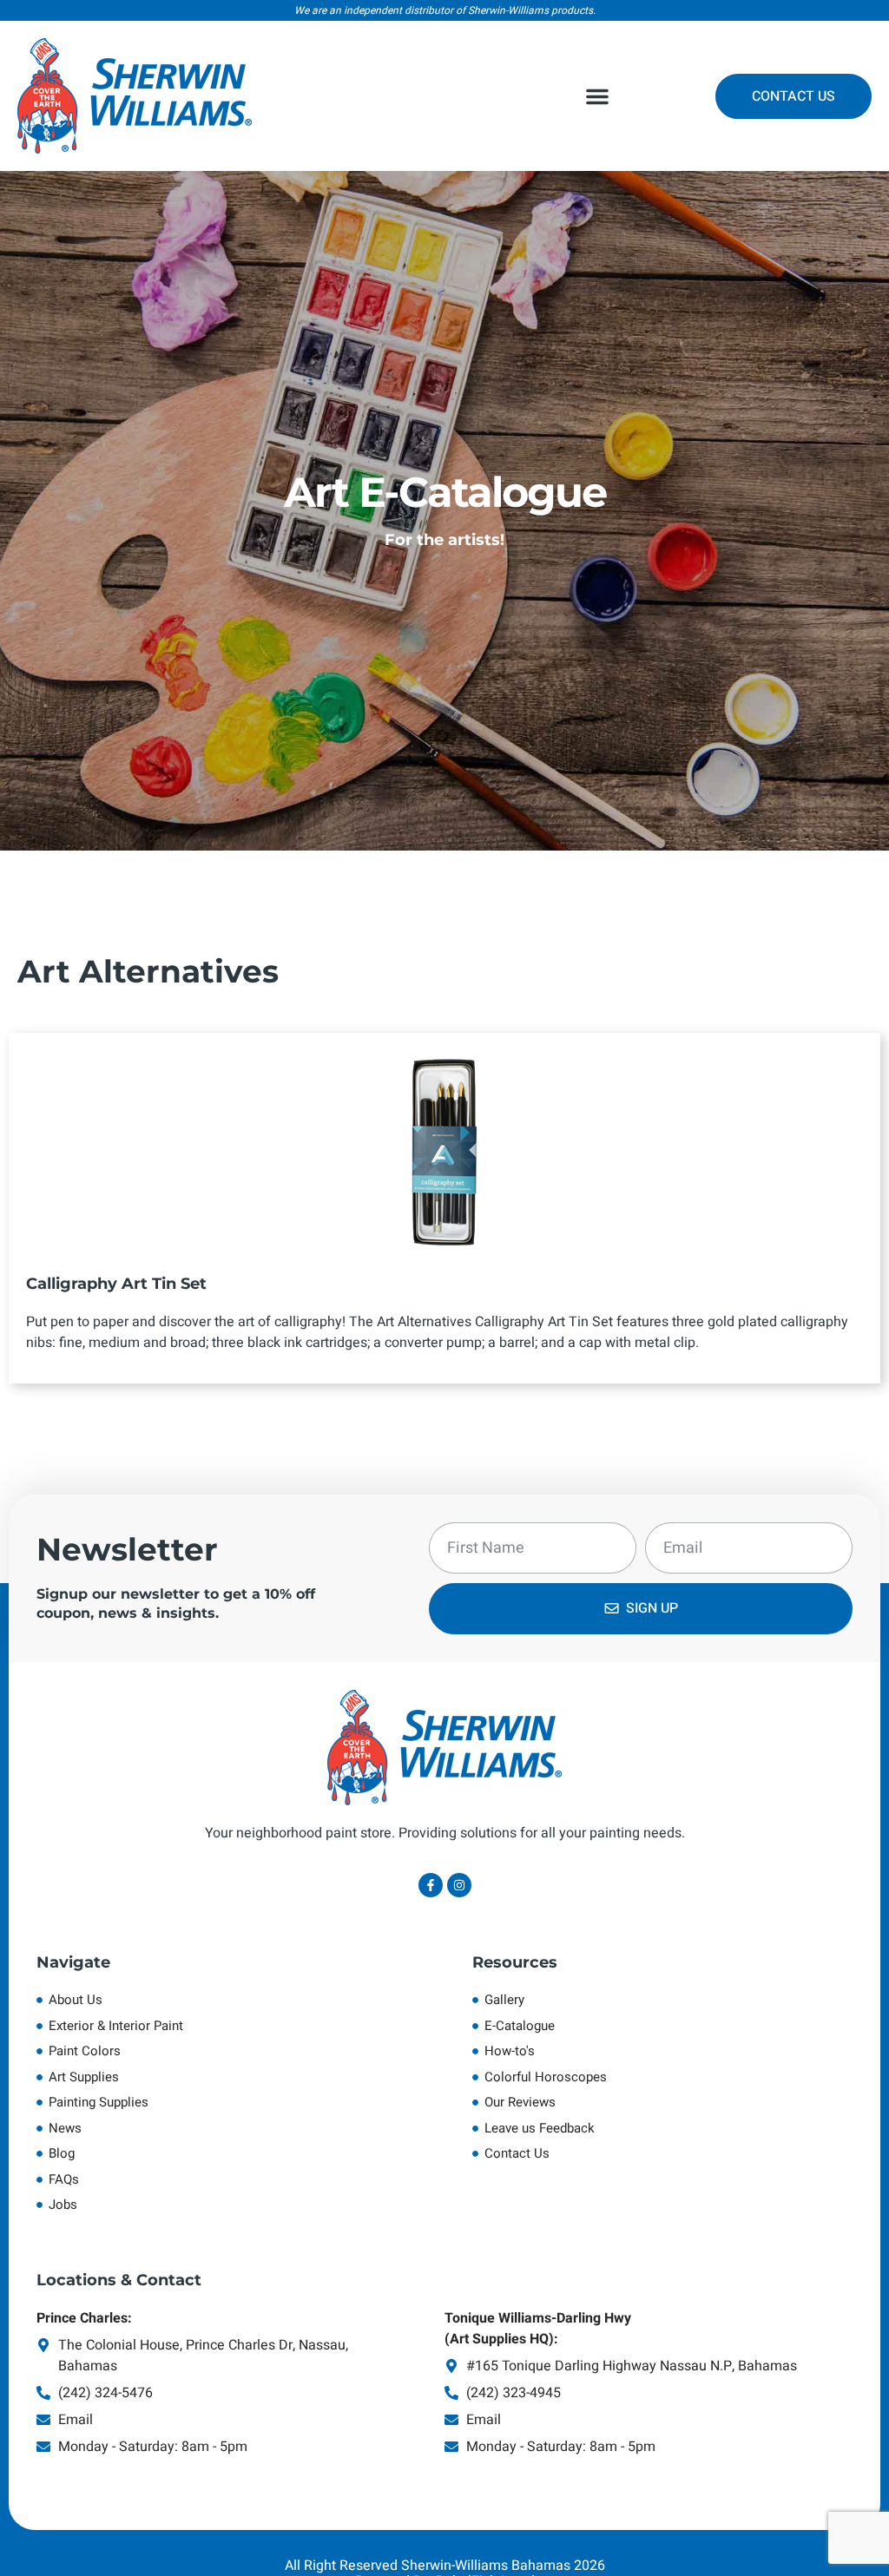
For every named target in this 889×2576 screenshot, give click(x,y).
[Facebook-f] (431, 1885)
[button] (597, 96)
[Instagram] (459, 1885)
